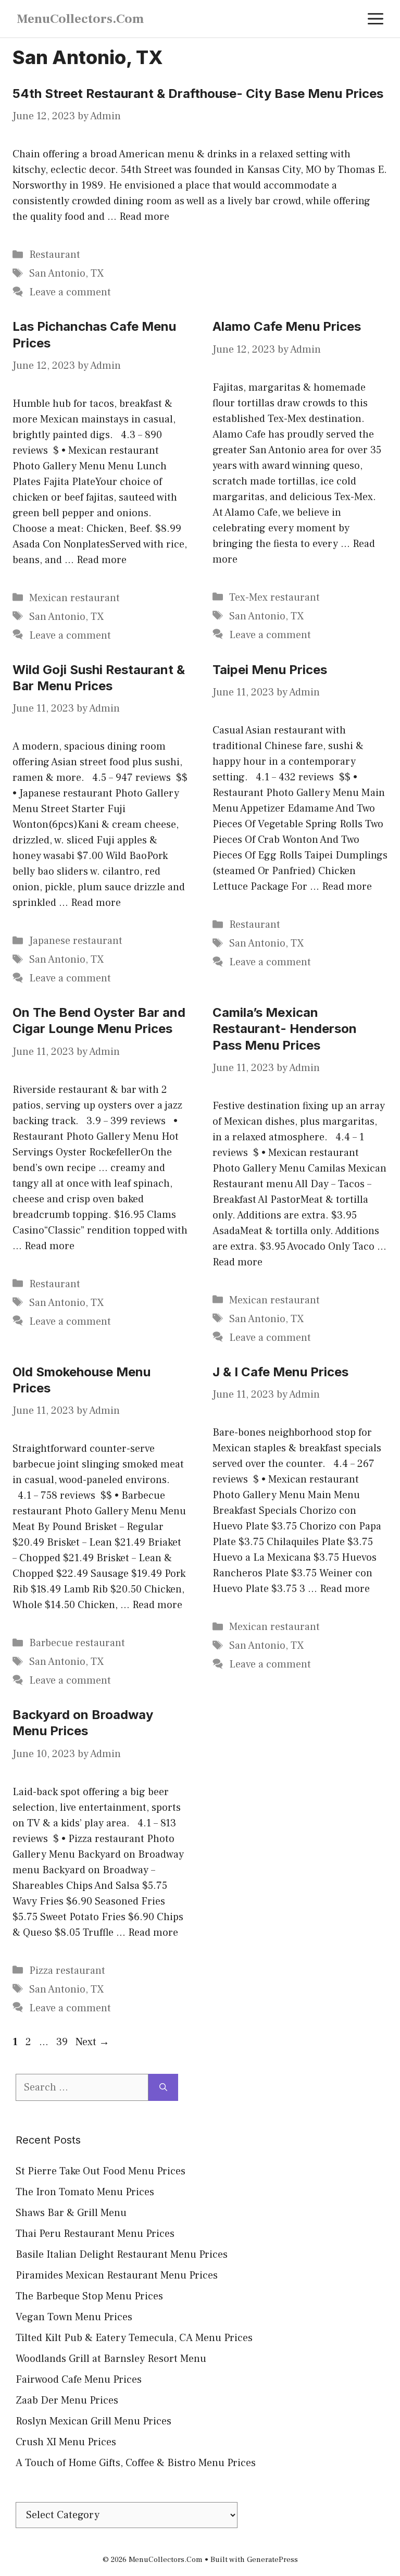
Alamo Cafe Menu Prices (287, 326)
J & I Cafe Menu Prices (280, 1372)
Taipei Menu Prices (270, 670)
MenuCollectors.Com (80, 19)
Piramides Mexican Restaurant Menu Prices (117, 2275)
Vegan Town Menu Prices (74, 2317)
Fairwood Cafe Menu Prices (79, 2380)
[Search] (163, 2087)
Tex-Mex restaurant (274, 598)
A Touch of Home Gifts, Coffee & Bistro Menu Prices (136, 2463)
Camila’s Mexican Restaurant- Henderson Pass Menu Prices (285, 1029)
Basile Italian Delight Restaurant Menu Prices (122, 2255)
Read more (144, 217)
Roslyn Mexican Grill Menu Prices (93, 2421)
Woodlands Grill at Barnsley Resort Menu (111, 2359)
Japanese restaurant (76, 941)
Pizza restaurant (67, 1971)
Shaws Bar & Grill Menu (71, 2213)
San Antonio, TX (66, 273)
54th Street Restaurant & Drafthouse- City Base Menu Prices (198, 94)
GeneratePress (272, 2560)
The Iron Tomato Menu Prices (85, 2192)
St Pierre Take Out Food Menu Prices (101, 2171)
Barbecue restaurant (77, 1643)
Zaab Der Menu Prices (67, 2400)
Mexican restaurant (74, 598)
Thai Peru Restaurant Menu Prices (95, 2234)
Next (92, 2042)
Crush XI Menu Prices (66, 2442)
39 (63, 2042)
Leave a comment (70, 292)
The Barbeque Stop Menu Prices (89, 2296)
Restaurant (55, 255)
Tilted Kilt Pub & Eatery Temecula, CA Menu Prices (134, 2338)
